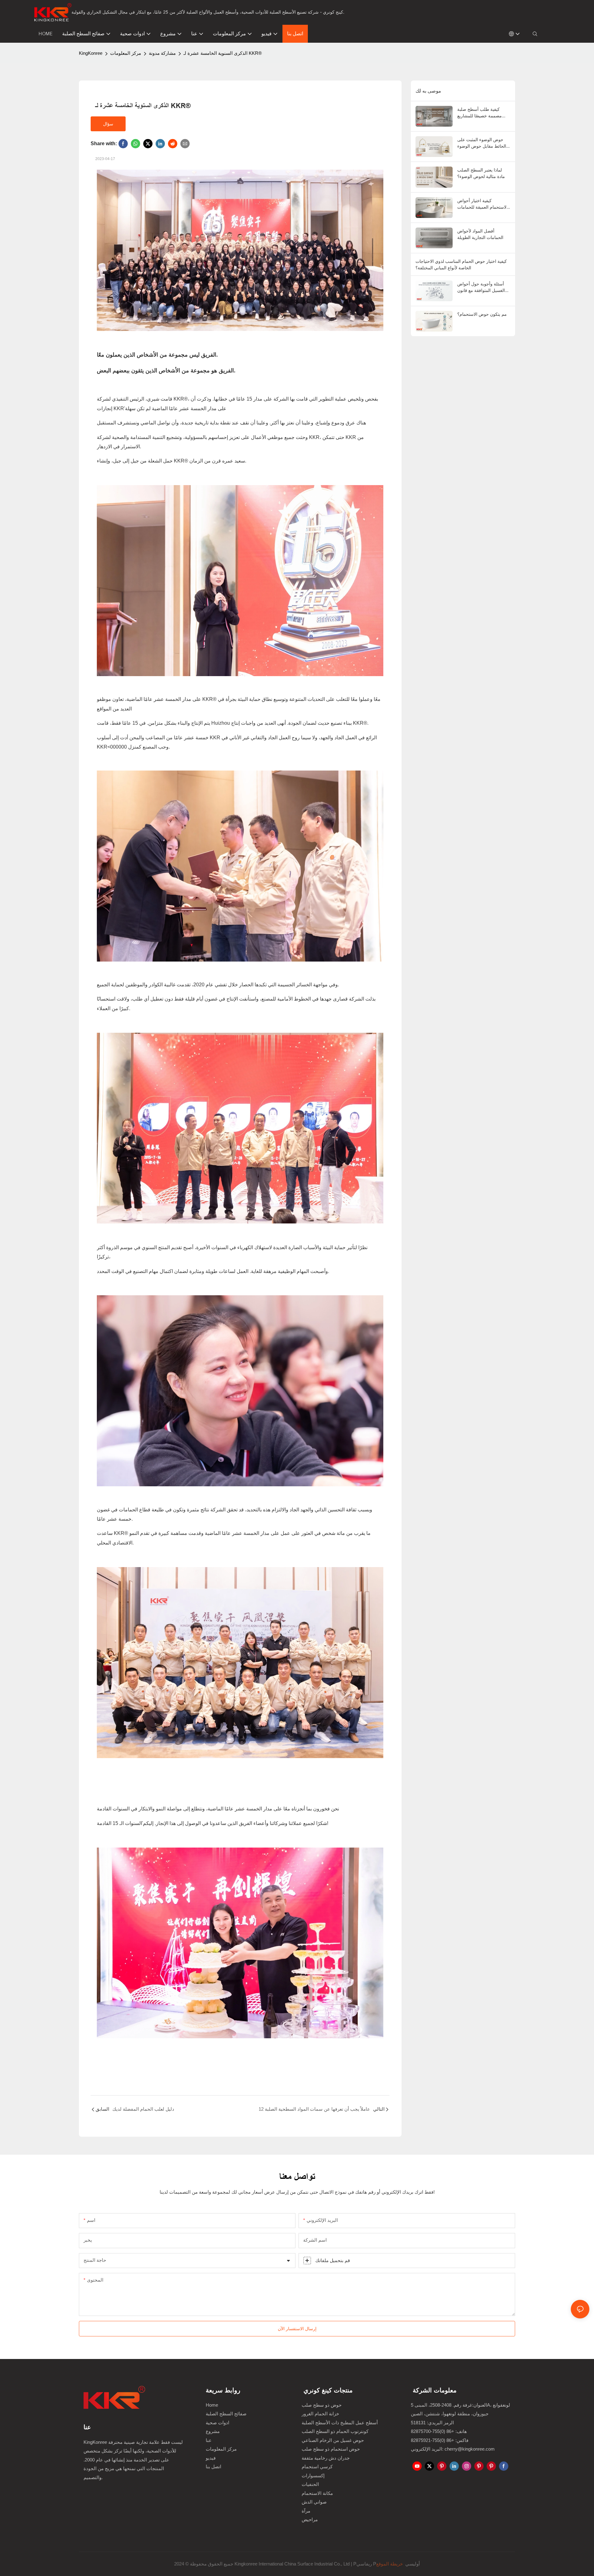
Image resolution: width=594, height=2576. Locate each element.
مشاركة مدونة (162, 53)
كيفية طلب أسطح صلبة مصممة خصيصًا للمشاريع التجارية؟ (480, 113)
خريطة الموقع (390, 2564)
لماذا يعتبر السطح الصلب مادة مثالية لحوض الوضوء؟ (481, 173)
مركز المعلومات (126, 53)
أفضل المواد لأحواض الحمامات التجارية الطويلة (480, 234)
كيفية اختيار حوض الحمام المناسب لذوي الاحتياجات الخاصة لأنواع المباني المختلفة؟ (461, 264)
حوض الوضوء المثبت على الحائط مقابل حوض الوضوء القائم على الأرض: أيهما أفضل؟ (482, 143)
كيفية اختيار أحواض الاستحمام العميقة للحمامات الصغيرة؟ (482, 204)
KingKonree (91, 53)
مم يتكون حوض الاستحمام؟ (482, 314)
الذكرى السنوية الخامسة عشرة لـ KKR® (223, 53)
